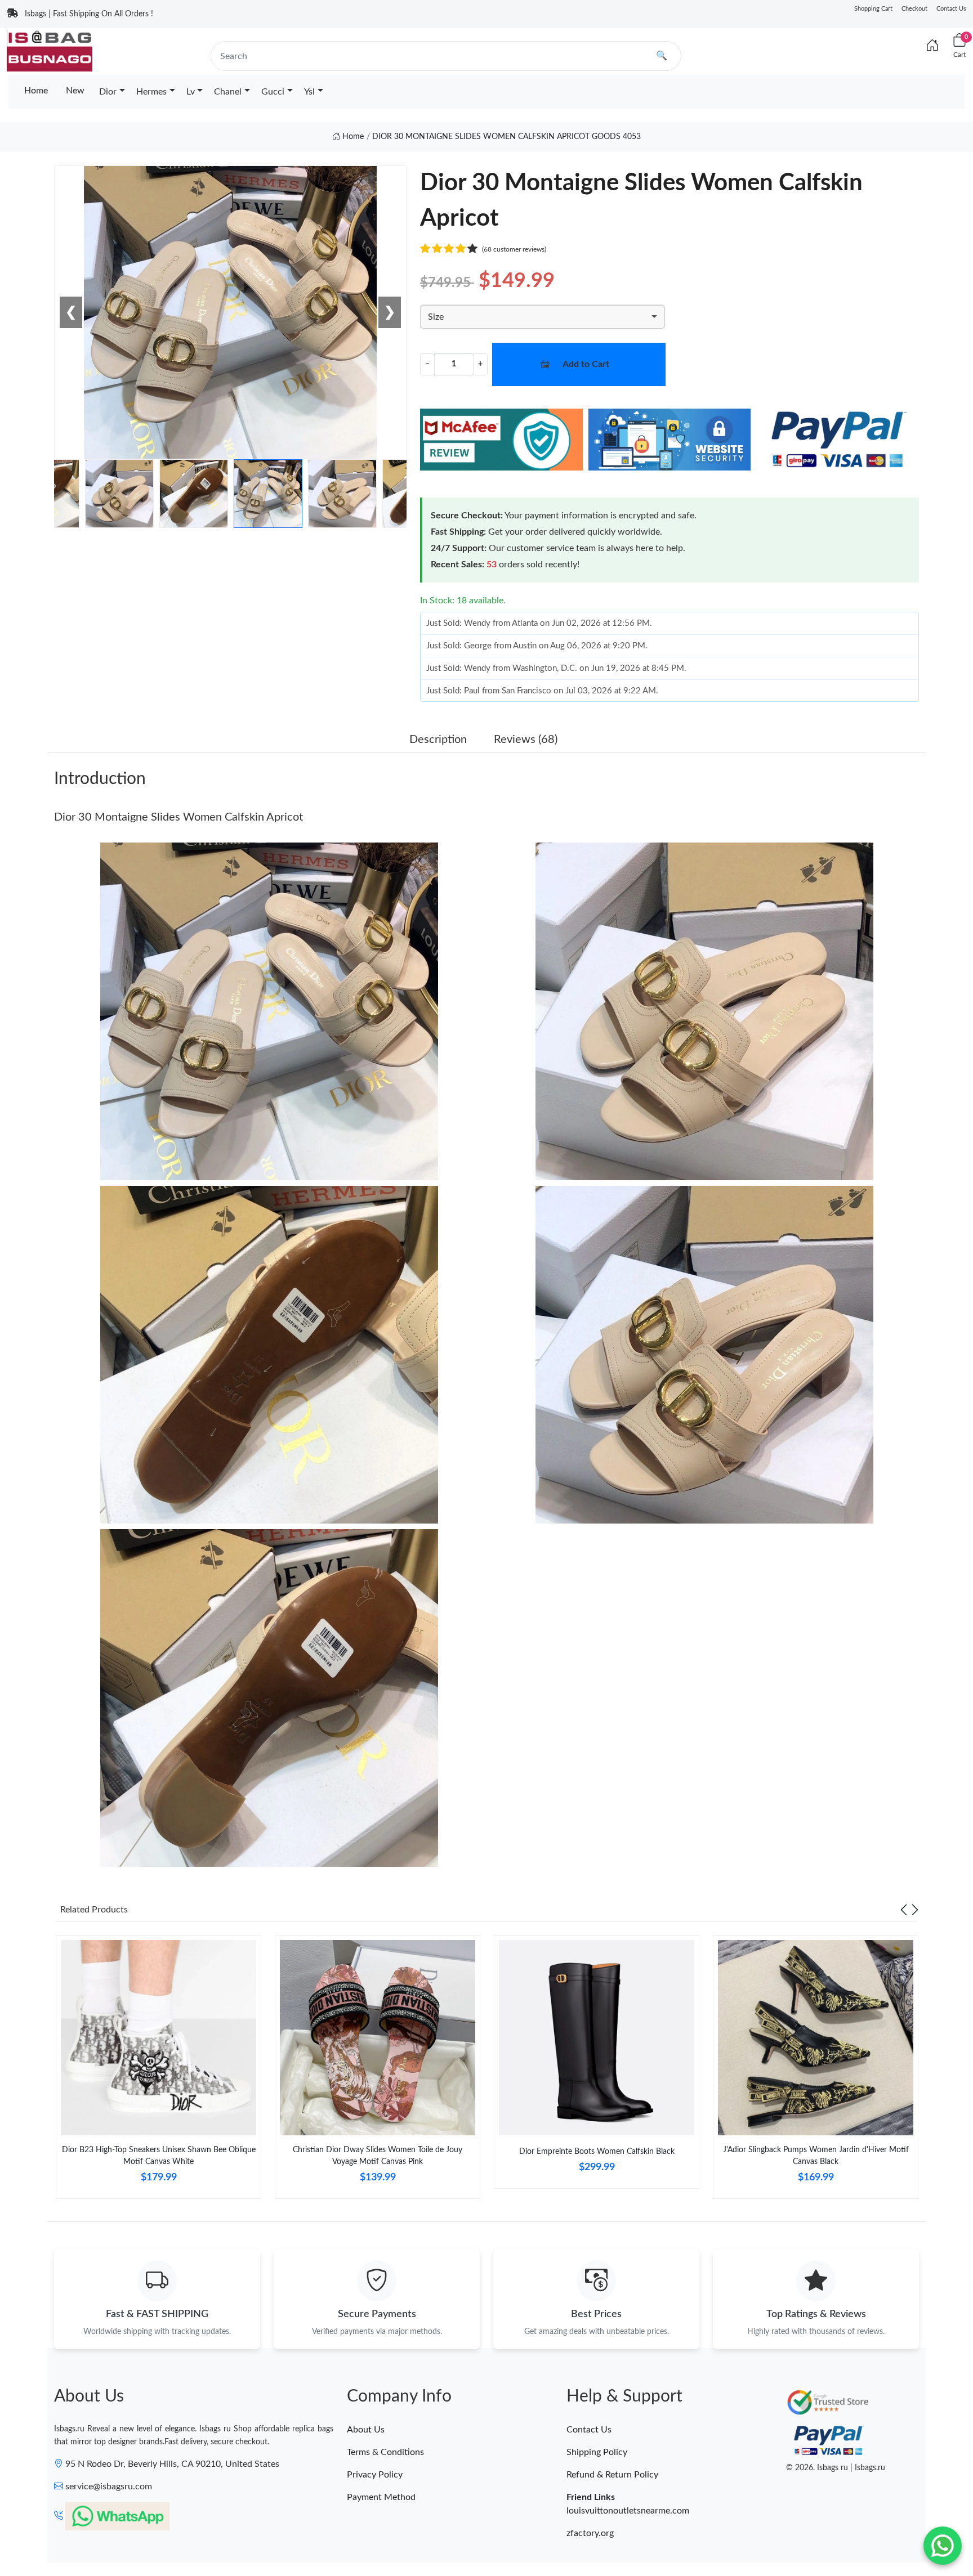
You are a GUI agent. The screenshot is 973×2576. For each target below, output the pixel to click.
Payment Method (381, 2497)
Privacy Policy (375, 2475)
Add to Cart (586, 364)
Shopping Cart (873, 9)
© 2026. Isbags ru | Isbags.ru (836, 2468)
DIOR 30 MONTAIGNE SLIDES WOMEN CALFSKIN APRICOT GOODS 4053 (506, 137)
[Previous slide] (904, 1910)
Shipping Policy (597, 2452)
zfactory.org (590, 2533)
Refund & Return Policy (612, 2475)
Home (36, 91)
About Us (366, 2430)
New (75, 91)
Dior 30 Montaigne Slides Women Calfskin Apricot (178, 817)
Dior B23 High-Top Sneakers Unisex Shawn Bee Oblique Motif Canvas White (159, 2156)
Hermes (151, 92)
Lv (191, 92)
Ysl (309, 92)
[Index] (932, 46)
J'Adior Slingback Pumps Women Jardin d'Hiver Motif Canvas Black (816, 2156)
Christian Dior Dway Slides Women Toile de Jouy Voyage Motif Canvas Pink (378, 2156)
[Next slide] (915, 1910)
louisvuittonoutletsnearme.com (628, 2511)
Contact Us (951, 9)
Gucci (273, 92)
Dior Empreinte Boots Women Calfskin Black (597, 2152)
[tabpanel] (159, 2071)
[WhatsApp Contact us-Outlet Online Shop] (943, 2546)
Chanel (228, 92)
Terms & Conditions (385, 2452)
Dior (108, 92)
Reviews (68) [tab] (526, 740)
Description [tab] (438, 740)
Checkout (914, 9)
